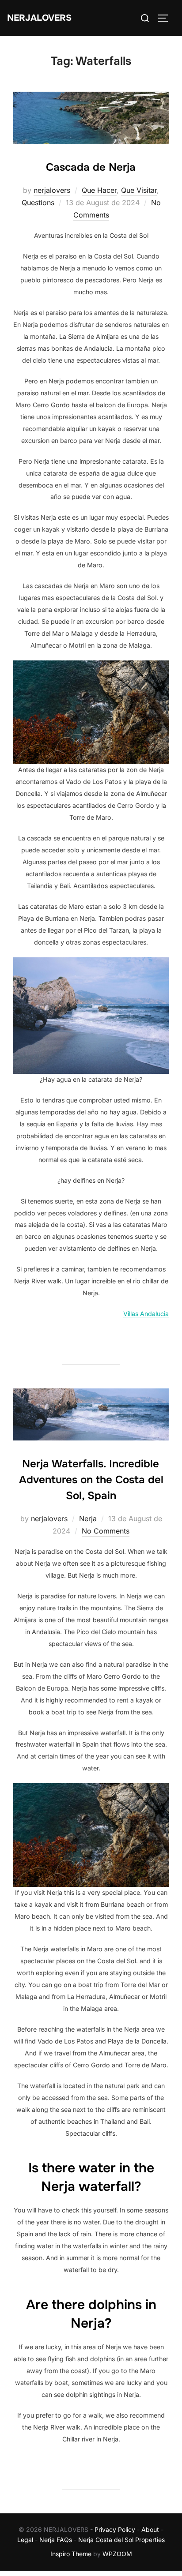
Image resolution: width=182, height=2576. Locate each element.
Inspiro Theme (71, 2554)
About (150, 2529)
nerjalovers (52, 190)
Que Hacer (99, 190)
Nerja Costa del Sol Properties (121, 2540)
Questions (38, 202)
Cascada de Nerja (91, 167)
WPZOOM (117, 2554)
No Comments (106, 1531)
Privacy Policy (115, 2529)
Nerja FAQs (56, 2540)
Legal (25, 2540)
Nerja (88, 1519)
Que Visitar (139, 190)
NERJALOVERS (39, 18)
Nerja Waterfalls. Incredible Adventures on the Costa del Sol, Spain (91, 1480)
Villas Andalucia (146, 1314)
